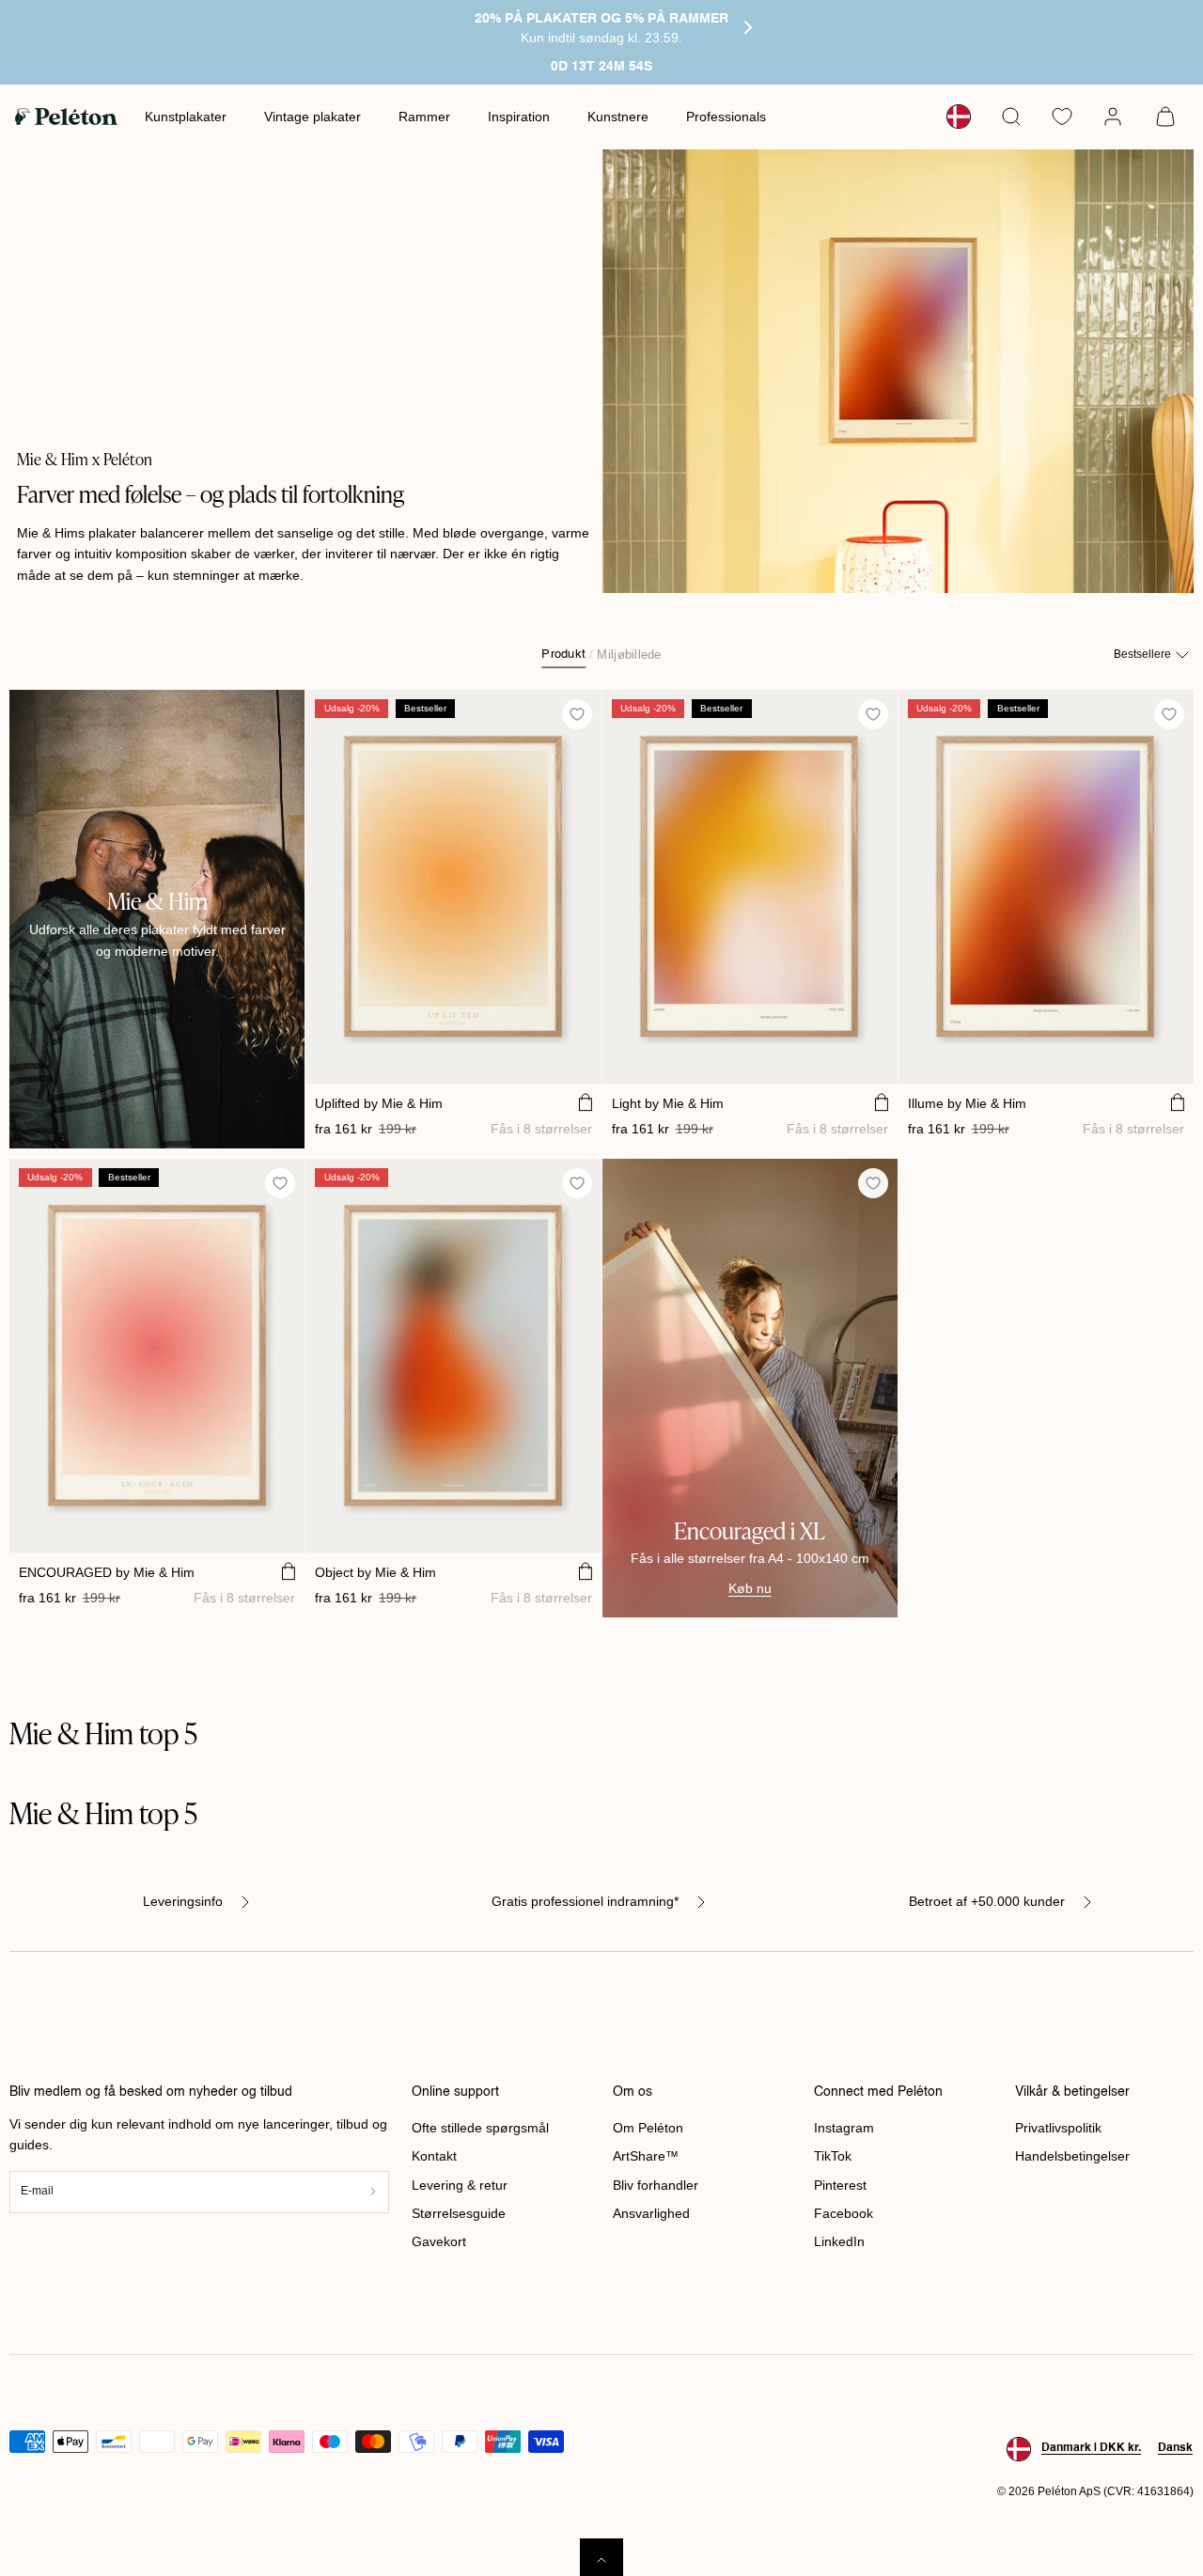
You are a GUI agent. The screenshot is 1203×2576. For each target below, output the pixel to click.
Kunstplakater (186, 117)
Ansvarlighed (651, 2213)
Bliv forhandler (656, 2185)
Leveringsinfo (183, 1901)
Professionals (726, 117)
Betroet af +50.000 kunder (987, 1901)
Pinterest (840, 2185)
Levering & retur (460, 2185)
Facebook (844, 2213)
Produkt (563, 654)
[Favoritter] (1062, 117)
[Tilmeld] (373, 2192)
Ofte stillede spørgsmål (480, 2128)
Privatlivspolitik (1058, 2128)
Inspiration (519, 117)
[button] (1011, 117)
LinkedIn (839, 2241)
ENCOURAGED (107, 1572)
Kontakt (434, 2156)
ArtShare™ (646, 2156)
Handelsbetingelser (1072, 2156)
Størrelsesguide (459, 2213)
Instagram (844, 2128)
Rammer (424, 117)
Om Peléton (648, 2128)
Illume (967, 1103)
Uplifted (379, 1103)
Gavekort (439, 2241)
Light (668, 1103)
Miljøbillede (629, 654)
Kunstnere (618, 117)
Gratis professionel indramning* (585, 1901)
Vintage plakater (312, 117)
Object (375, 1572)
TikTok (833, 2156)
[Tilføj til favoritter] (577, 715)
